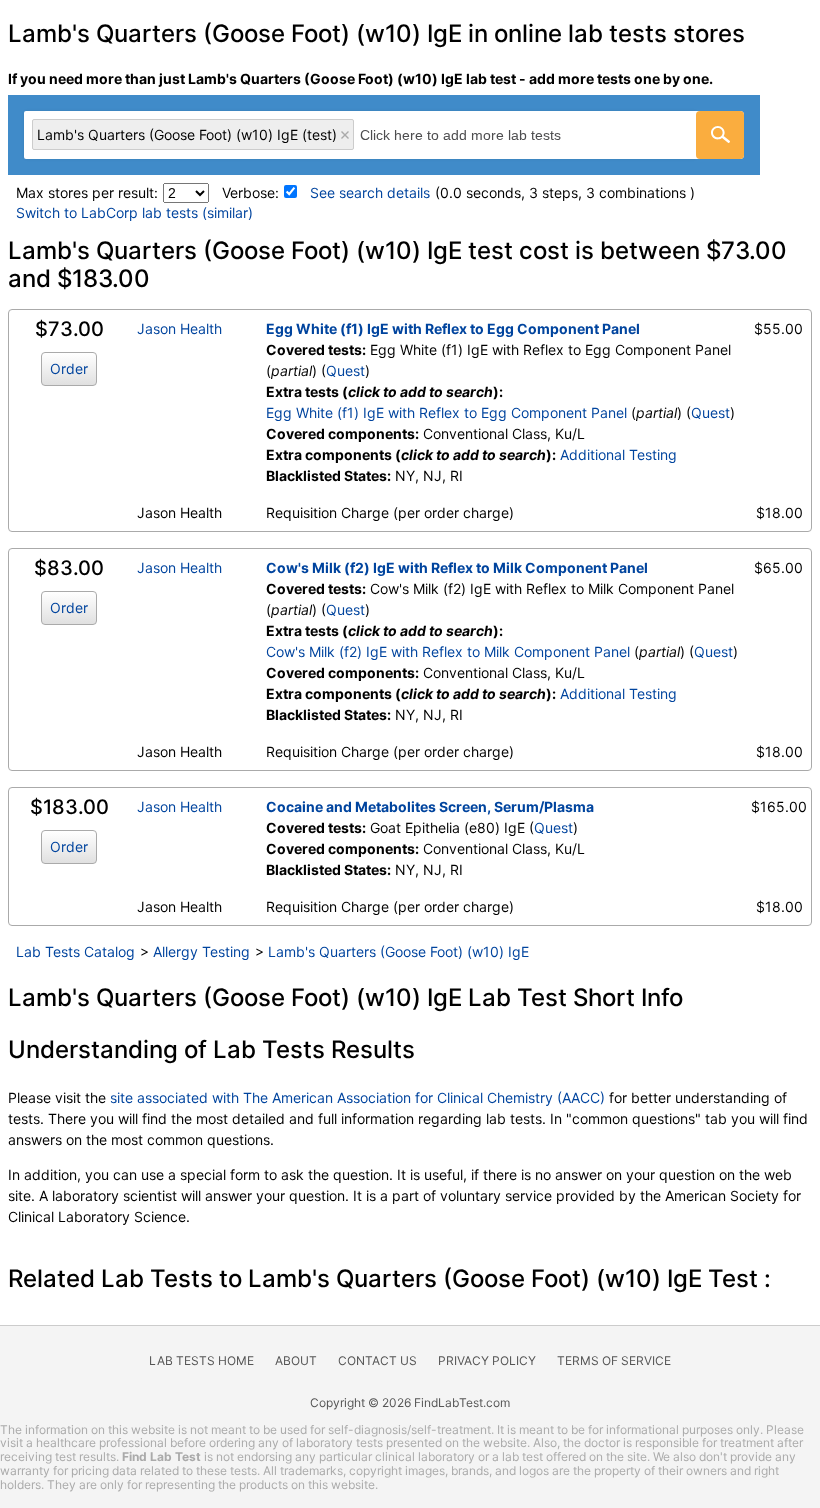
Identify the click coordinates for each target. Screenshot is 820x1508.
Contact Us (377, 1360)
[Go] (720, 135)
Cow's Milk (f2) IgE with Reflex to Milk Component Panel (457, 567)
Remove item (345, 135)
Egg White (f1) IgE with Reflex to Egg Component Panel (453, 328)
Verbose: (250, 192)
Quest (345, 370)
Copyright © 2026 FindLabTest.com (410, 1402)
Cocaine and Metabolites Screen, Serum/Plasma (430, 806)
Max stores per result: (87, 192)
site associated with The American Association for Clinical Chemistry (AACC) (357, 1097)
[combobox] (384, 135)
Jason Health (179, 328)
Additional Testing (618, 454)
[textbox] (482, 134)
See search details (370, 192)
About (296, 1360)
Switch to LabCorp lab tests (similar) (134, 212)
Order (69, 368)
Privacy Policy (487, 1360)
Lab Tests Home (201, 1360)
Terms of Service (614, 1360)
